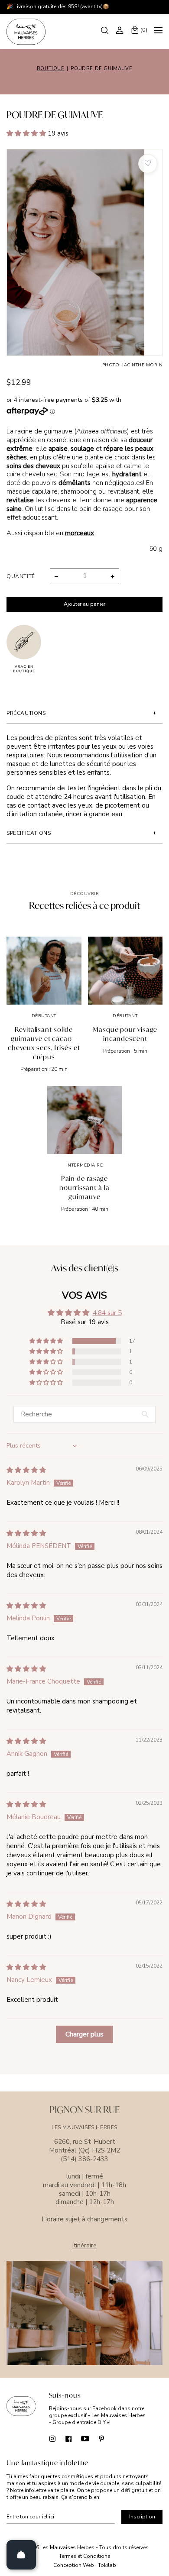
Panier (144, 30)
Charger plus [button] (84, 2034)
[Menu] (158, 32)
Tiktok (118, 2438)
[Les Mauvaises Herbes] (26, 32)
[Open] (21, 2555)
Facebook (69, 2438)
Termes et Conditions (85, 2556)
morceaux (80, 533)
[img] (26, 1470)
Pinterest (102, 2438)
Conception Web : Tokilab (85, 2565)
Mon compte (121, 30)
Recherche (106, 30)
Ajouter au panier (84, 604)
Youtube (85, 2438)
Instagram (52, 2438)
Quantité (21, 576)
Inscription (142, 2517)
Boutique (51, 69)
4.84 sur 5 (107, 1313)
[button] (27, 133)
